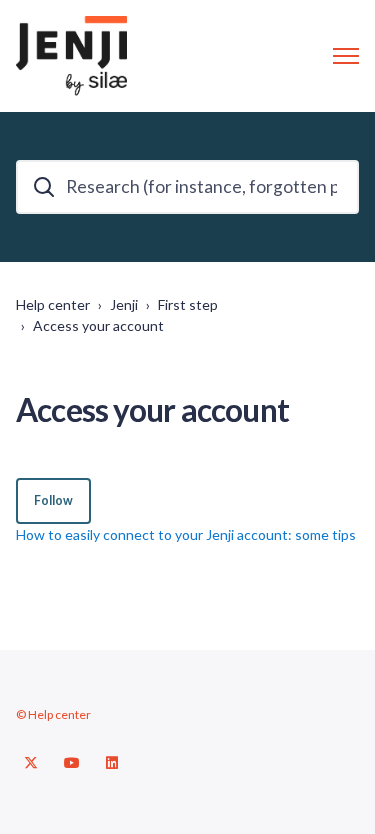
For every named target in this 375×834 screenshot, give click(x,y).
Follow (53, 500)
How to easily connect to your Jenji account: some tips (186, 534)
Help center (53, 304)
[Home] (71, 56)
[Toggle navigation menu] (346, 56)
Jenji (124, 304)
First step (188, 304)
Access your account (98, 325)
